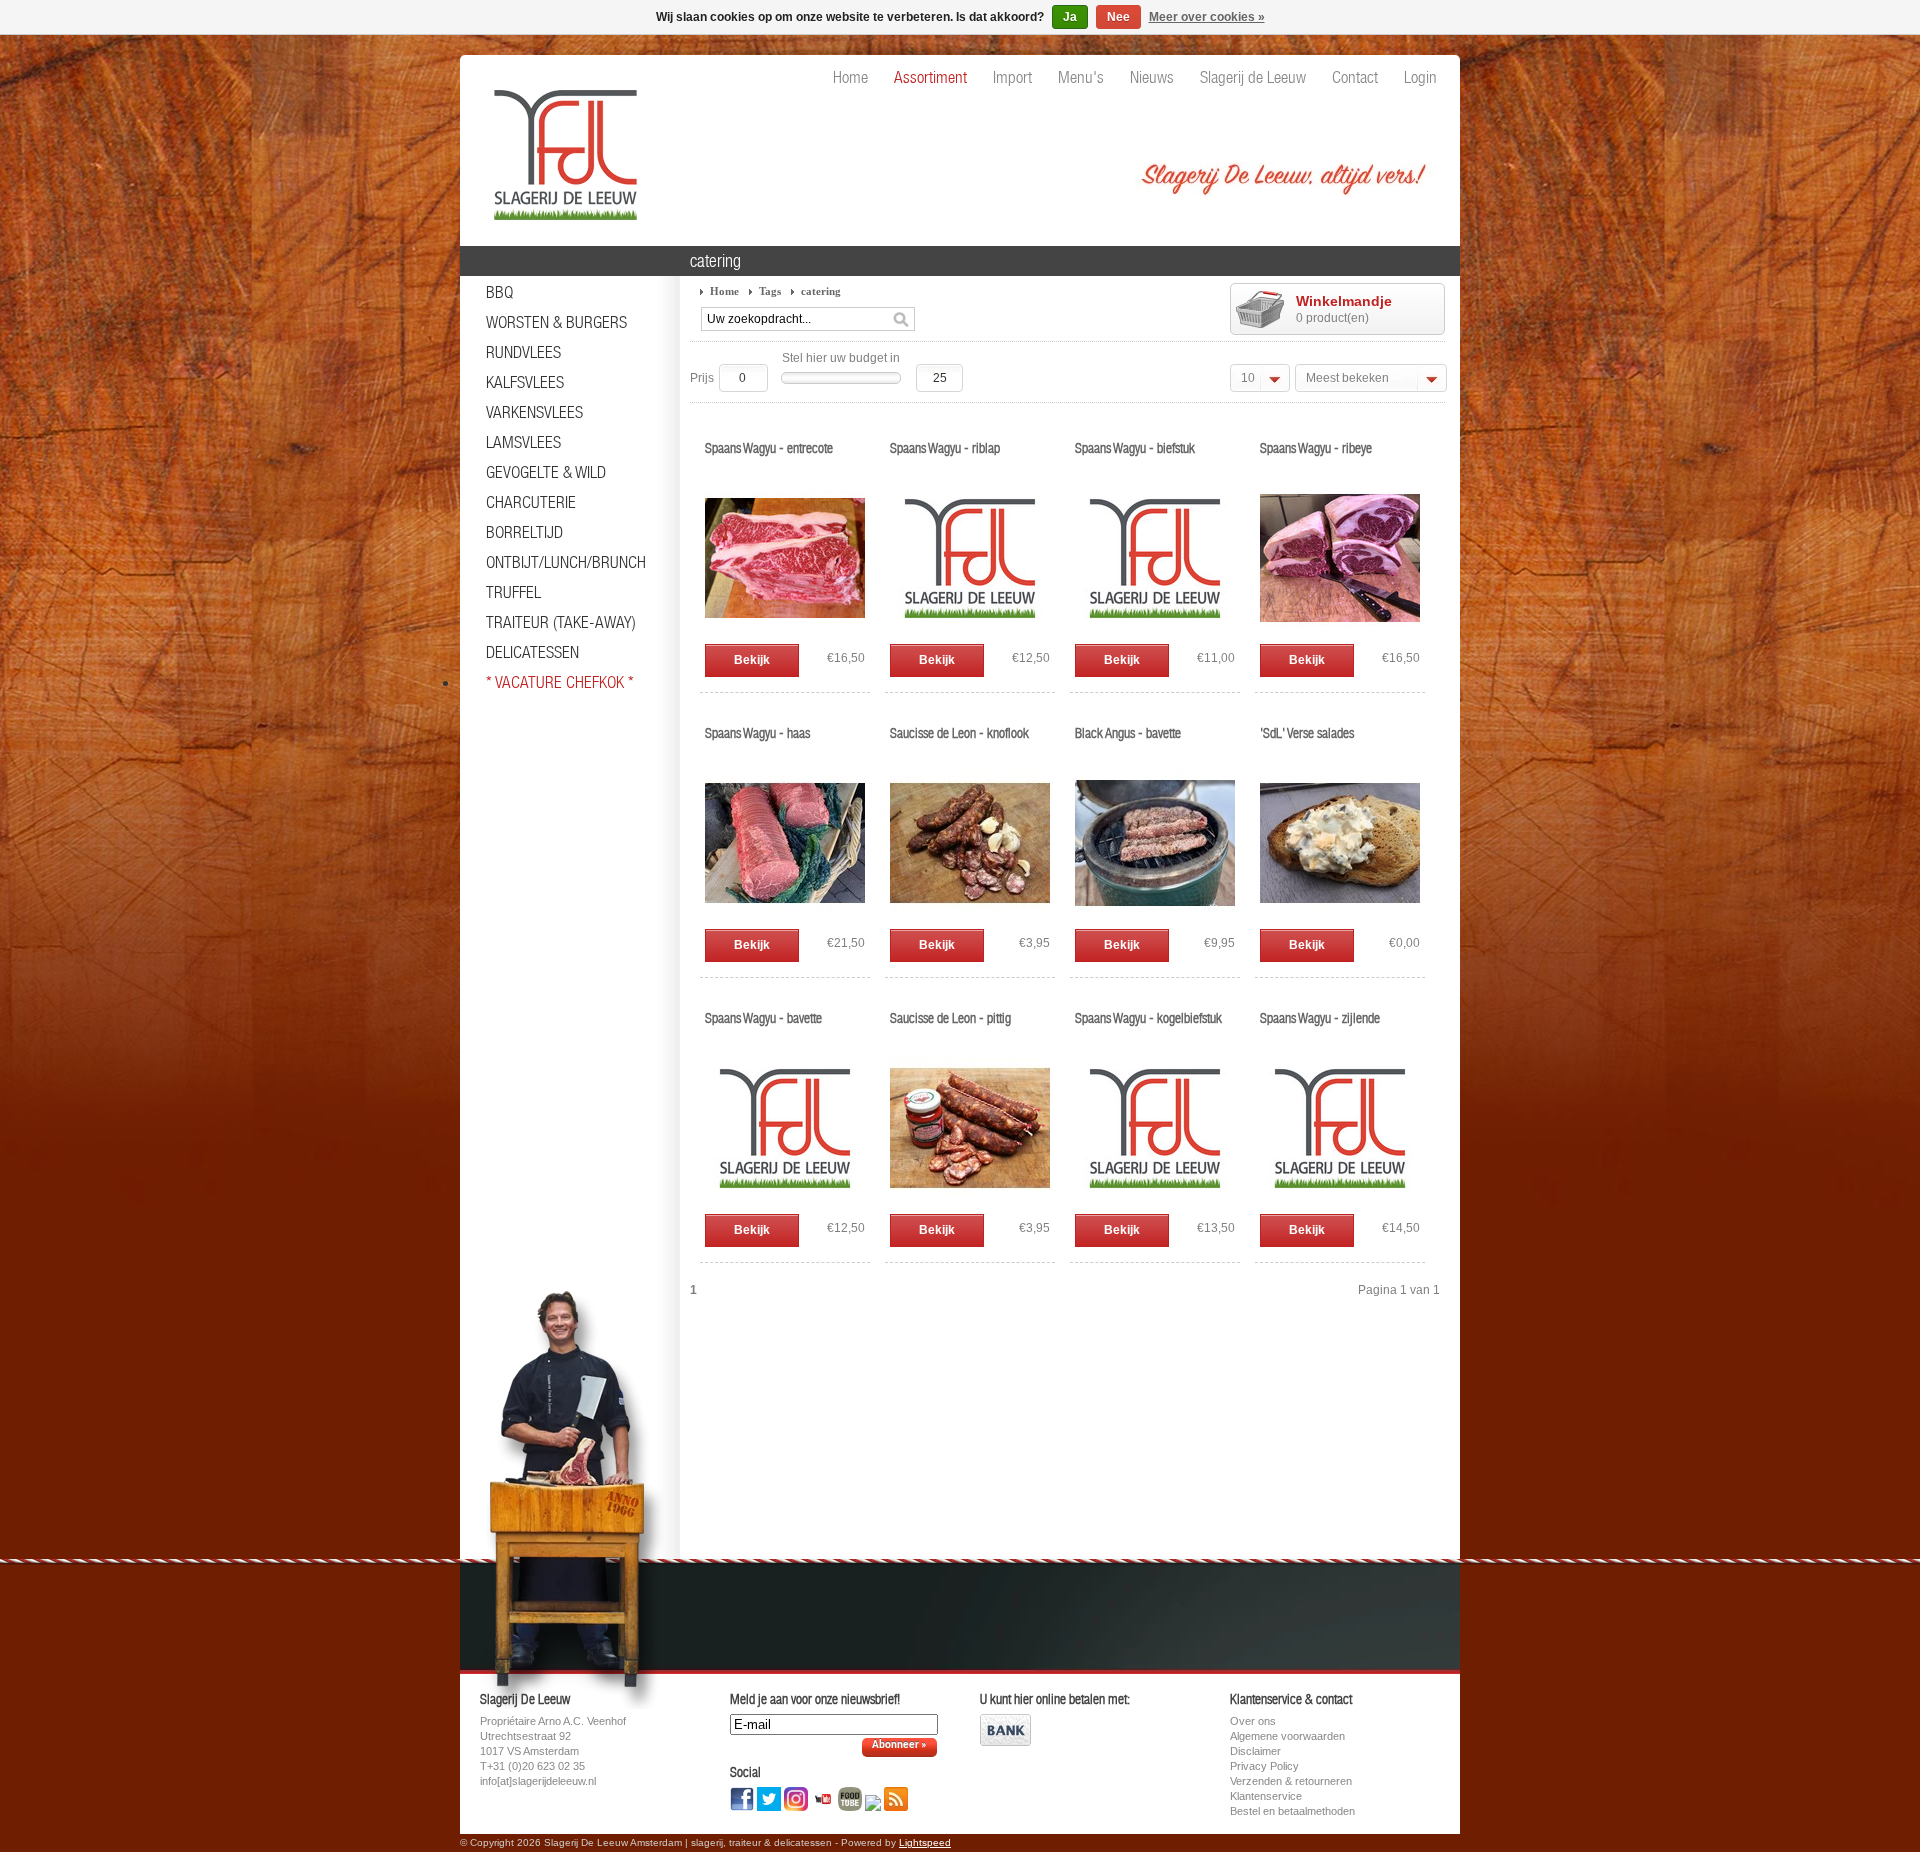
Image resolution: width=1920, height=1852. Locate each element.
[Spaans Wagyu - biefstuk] (1155, 634)
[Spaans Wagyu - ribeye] (1340, 634)
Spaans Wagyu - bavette (763, 1018)
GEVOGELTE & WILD (546, 472)
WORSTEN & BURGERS (556, 322)
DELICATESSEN (532, 652)
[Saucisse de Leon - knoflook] (970, 919)
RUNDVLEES (523, 352)
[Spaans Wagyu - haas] (785, 919)
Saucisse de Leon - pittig (950, 1018)
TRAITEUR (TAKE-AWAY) (561, 622)
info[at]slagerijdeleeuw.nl (538, 1781)
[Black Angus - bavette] (1155, 919)
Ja (1070, 17)
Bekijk (752, 660)
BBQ (499, 292)
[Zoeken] (901, 320)
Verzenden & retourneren (1291, 1781)
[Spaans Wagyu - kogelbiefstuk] (1155, 1204)
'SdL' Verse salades (1307, 733)
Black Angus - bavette (1128, 733)
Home (724, 291)
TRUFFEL (513, 592)
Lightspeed (925, 1842)
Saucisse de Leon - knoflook (959, 733)
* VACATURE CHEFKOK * (560, 682)
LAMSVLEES (523, 442)
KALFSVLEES (525, 382)
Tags (770, 291)
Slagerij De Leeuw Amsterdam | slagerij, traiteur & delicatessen (560, 145)
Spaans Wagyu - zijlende (1320, 1018)
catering (821, 291)
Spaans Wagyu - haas (757, 733)
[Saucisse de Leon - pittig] (970, 1204)
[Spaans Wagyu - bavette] (785, 1204)
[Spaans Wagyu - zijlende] (1340, 1204)
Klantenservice (1266, 1796)
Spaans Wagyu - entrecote (769, 448)
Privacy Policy (1264, 1766)
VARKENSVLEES (534, 412)
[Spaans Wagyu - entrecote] (785, 634)
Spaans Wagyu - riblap (945, 448)
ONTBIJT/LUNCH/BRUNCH (566, 562)
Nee (1118, 17)
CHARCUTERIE (531, 502)
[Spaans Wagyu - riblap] (970, 634)
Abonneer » (899, 1745)
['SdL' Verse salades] (1340, 919)
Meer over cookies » (1207, 17)
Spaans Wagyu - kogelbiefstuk (1148, 1018)
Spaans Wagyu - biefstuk (1135, 448)
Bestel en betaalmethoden (1292, 1811)
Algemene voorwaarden (1287, 1736)
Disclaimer (1255, 1751)
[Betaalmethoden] (1005, 1742)
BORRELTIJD (524, 532)
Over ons (1253, 1721)
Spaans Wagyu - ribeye (1316, 448)
